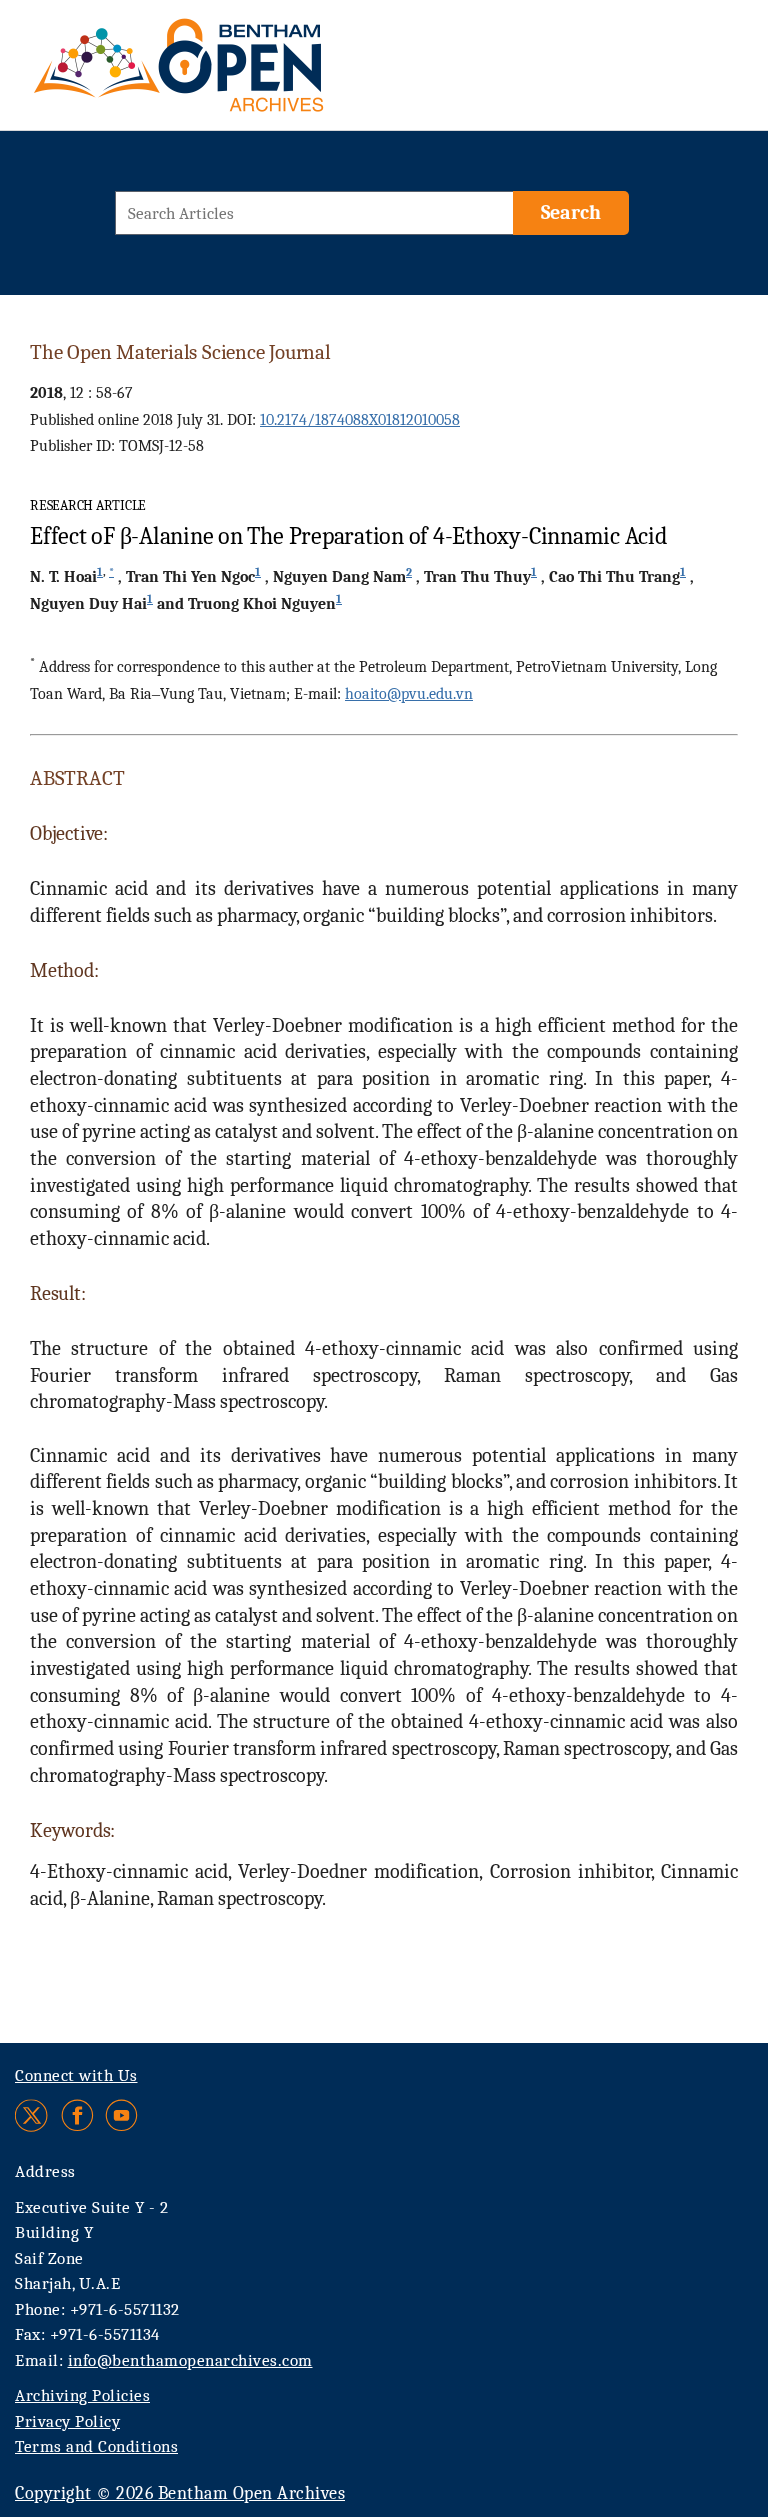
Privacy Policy (67, 2421)
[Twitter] (32, 2115)
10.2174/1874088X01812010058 (360, 420)
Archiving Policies (82, 2395)
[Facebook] (77, 2115)
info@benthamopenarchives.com (190, 2360)
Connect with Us (76, 2075)
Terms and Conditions (96, 2446)
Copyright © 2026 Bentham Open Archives (180, 2493)
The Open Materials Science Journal (180, 352)
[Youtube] (121, 2115)
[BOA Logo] (237, 73)
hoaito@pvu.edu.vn (409, 694)
